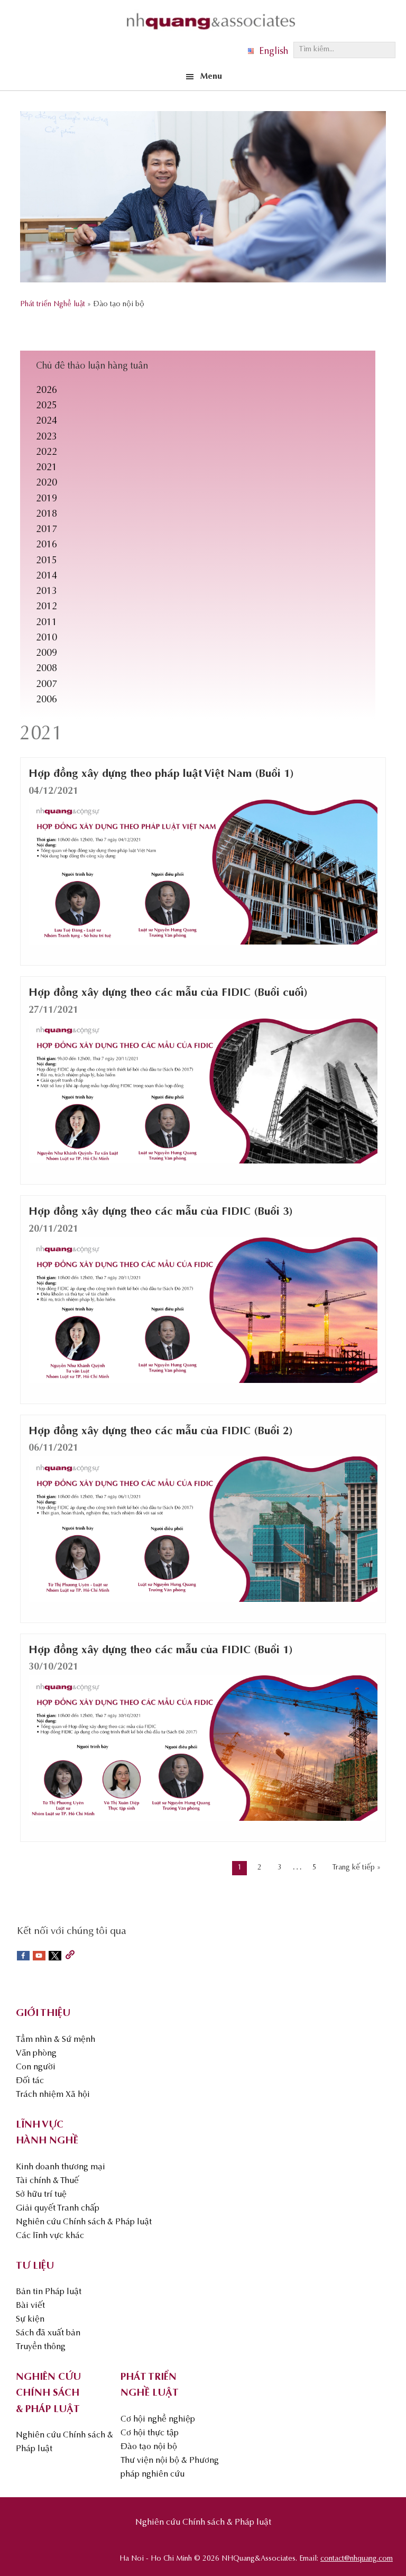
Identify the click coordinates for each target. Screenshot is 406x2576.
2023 (47, 437)
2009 (47, 654)
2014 (47, 576)
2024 (47, 421)
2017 (47, 530)
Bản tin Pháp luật (49, 2292)
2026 (47, 391)
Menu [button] (211, 77)
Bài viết (30, 2306)
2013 (47, 592)
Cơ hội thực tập (150, 2433)
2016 (47, 545)
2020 (47, 483)
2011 (47, 623)
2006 (47, 700)
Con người (36, 2067)
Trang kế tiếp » (357, 1868)
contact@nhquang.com (357, 2559)
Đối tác (30, 2081)
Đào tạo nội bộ (149, 2447)
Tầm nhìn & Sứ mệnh (56, 2040)
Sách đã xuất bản (48, 2333)
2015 (47, 561)
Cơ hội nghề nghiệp (158, 2419)
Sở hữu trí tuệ (41, 2195)
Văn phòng (36, 2054)
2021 (47, 468)
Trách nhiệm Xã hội (53, 2095)
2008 (47, 669)
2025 (47, 406)
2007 (47, 685)
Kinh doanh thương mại (61, 2167)
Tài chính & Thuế (47, 2181)
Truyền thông (41, 2347)
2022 (47, 453)
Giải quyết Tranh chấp (58, 2208)
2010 (47, 638)
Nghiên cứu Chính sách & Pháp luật (84, 2222)
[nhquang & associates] (211, 32)
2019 (47, 499)
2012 (47, 607)
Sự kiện (30, 2320)
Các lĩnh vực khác (50, 2236)
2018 (47, 515)
